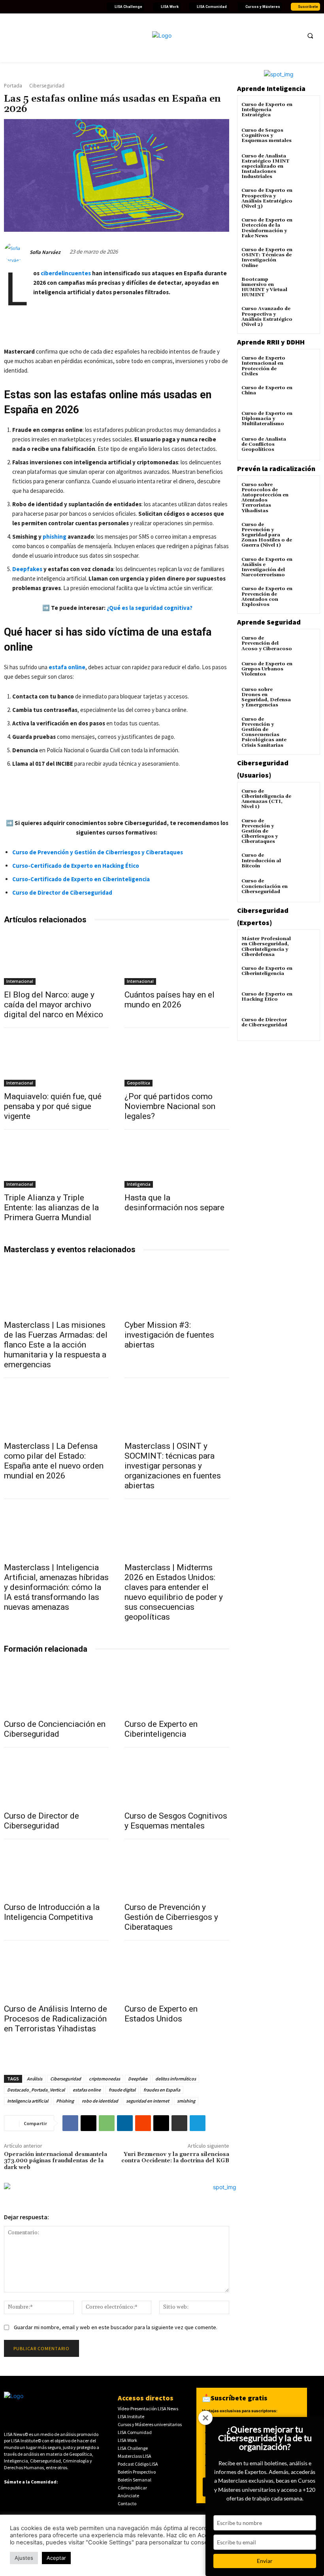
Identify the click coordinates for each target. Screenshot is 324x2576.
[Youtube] (37, 7)
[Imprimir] (179, 2123)
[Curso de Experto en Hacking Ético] (306, 1001)
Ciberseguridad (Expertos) (263, 916)
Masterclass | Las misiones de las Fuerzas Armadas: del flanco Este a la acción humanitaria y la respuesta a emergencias (56, 1345)
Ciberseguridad (47, 86)
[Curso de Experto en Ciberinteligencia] (177, 1688)
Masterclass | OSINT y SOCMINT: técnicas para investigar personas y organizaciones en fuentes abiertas (173, 1466)
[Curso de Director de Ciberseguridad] (56, 1780)
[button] (310, 36)
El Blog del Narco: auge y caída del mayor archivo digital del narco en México (54, 1005)
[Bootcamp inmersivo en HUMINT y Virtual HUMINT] (306, 287)
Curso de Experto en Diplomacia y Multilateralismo (267, 419)
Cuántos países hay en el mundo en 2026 (170, 1000)
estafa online (67, 667)
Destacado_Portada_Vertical (36, 2090)
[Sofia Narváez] (16, 252)
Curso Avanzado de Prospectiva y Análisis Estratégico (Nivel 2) (267, 317)
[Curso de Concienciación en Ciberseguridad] (56, 1688)
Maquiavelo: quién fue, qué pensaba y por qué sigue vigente (53, 1106)
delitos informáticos (176, 2079)
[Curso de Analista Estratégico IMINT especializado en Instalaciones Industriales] (306, 163)
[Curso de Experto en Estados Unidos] (177, 1973)
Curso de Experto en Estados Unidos (161, 2014)
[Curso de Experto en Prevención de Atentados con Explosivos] (306, 596)
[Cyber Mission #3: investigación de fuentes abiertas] (177, 1289)
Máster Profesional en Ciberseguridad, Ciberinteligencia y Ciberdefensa (266, 947)
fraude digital (122, 2090)
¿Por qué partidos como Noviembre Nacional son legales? (170, 1106)
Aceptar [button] (56, 2558)
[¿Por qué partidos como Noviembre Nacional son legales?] (177, 1060)
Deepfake (138, 2079)
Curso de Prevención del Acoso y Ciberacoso (267, 643)
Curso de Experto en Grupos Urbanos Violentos (267, 669)
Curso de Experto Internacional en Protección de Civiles (263, 366)
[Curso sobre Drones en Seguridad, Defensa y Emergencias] (306, 697)
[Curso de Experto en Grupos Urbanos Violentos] (306, 671)
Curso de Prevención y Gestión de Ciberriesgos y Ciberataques (171, 1917)
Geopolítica (138, 1083)
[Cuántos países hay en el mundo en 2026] (177, 959)
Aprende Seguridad (269, 622)
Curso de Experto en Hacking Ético (267, 997)
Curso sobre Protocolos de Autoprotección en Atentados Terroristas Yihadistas (265, 498)
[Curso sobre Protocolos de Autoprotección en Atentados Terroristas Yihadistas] (306, 492)
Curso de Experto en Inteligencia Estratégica (267, 110)
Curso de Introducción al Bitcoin (261, 860)
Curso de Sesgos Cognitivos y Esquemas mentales (176, 1821)
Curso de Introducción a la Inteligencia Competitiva (52, 1912)
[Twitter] (18, 7)
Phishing (65, 2101)
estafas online (87, 2090)
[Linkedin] (27, 7)
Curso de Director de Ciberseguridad (41, 1821)
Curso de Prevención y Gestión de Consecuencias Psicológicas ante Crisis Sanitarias (264, 732)
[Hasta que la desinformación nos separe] (177, 1162)
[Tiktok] (56, 7)
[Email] (161, 2123)
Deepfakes (27, 569)
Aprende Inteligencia (271, 88)
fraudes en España (162, 2090)
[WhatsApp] (107, 2123)
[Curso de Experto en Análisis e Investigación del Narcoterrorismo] (306, 567)
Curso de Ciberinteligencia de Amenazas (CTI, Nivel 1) (266, 799)
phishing (55, 537)
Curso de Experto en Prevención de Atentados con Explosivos (267, 597)
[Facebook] (8, 7)
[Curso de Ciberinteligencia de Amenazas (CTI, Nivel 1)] (306, 798)
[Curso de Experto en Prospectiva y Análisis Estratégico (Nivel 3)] (306, 198)
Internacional (20, 981)
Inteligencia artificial (28, 2101)
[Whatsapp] (84, 7)
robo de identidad (100, 2101)
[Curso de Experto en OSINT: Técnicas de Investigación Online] (306, 257)
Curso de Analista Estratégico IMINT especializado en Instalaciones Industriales (266, 167)
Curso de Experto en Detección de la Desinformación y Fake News (267, 228)
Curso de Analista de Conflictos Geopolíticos (264, 444)
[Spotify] (75, 7)
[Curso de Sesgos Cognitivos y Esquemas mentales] (177, 1780)
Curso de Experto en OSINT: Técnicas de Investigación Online (267, 258)
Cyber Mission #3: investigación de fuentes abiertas (169, 1335)
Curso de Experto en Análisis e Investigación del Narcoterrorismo (267, 567)
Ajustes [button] (24, 2558)
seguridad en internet (148, 2101)
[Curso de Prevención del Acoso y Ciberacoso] (306, 645)
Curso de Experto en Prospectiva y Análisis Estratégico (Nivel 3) (267, 198)
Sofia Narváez (45, 252)
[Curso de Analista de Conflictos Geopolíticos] (306, 446)
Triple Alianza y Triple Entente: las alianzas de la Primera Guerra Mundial (51, 1208)
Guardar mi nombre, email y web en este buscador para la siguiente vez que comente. (116, 2327)
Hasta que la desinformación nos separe (174, 1203)
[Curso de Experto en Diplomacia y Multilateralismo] (306, 421)
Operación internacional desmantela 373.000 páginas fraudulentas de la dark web (56, 2161)
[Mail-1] (94, 7)
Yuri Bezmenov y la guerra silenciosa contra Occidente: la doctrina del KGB (175, 2158)
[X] (89, 2123)
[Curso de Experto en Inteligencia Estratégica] (306, 112)
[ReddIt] (143, 2123)
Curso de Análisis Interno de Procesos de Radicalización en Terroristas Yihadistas (56, 2019)
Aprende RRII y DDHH (271, 342)
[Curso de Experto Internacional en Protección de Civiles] (306, 365)
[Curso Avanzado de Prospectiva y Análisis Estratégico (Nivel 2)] (306, 316)
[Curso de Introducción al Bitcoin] (306, 862)
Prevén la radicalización (276, 468)
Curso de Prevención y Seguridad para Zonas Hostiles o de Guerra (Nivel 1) (267, 535)
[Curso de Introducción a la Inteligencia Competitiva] (56, 1871)
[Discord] (65, 7)
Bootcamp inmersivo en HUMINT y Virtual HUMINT (264, 287)
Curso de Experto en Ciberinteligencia (161, 1729)
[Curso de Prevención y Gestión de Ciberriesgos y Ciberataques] (177, 1871)
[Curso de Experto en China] (306, 395)
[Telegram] (198, 2123)
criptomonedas (105, 2079)
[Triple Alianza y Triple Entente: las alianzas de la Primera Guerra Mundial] (56, 1162)
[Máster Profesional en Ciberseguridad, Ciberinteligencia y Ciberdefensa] (306, 946)
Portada (13, 86)
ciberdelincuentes (66, 273)
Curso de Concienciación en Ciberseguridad (55, 1729)
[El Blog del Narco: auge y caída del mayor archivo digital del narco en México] (56, 959)
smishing (186, 2101)
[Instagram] (46, 7)
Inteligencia (139, 1184)
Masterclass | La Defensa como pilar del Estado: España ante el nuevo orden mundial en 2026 (54, 1461)
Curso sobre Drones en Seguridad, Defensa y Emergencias (266, 697)
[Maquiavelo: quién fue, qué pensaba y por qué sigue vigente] (56, 1060)
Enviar (265, 2561)
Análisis (35, 2079)
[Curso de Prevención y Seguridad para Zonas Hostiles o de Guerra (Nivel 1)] (306, 532)
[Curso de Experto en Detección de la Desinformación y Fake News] (306, 227)
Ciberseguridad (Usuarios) (263, 769)
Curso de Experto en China (267, 390)
